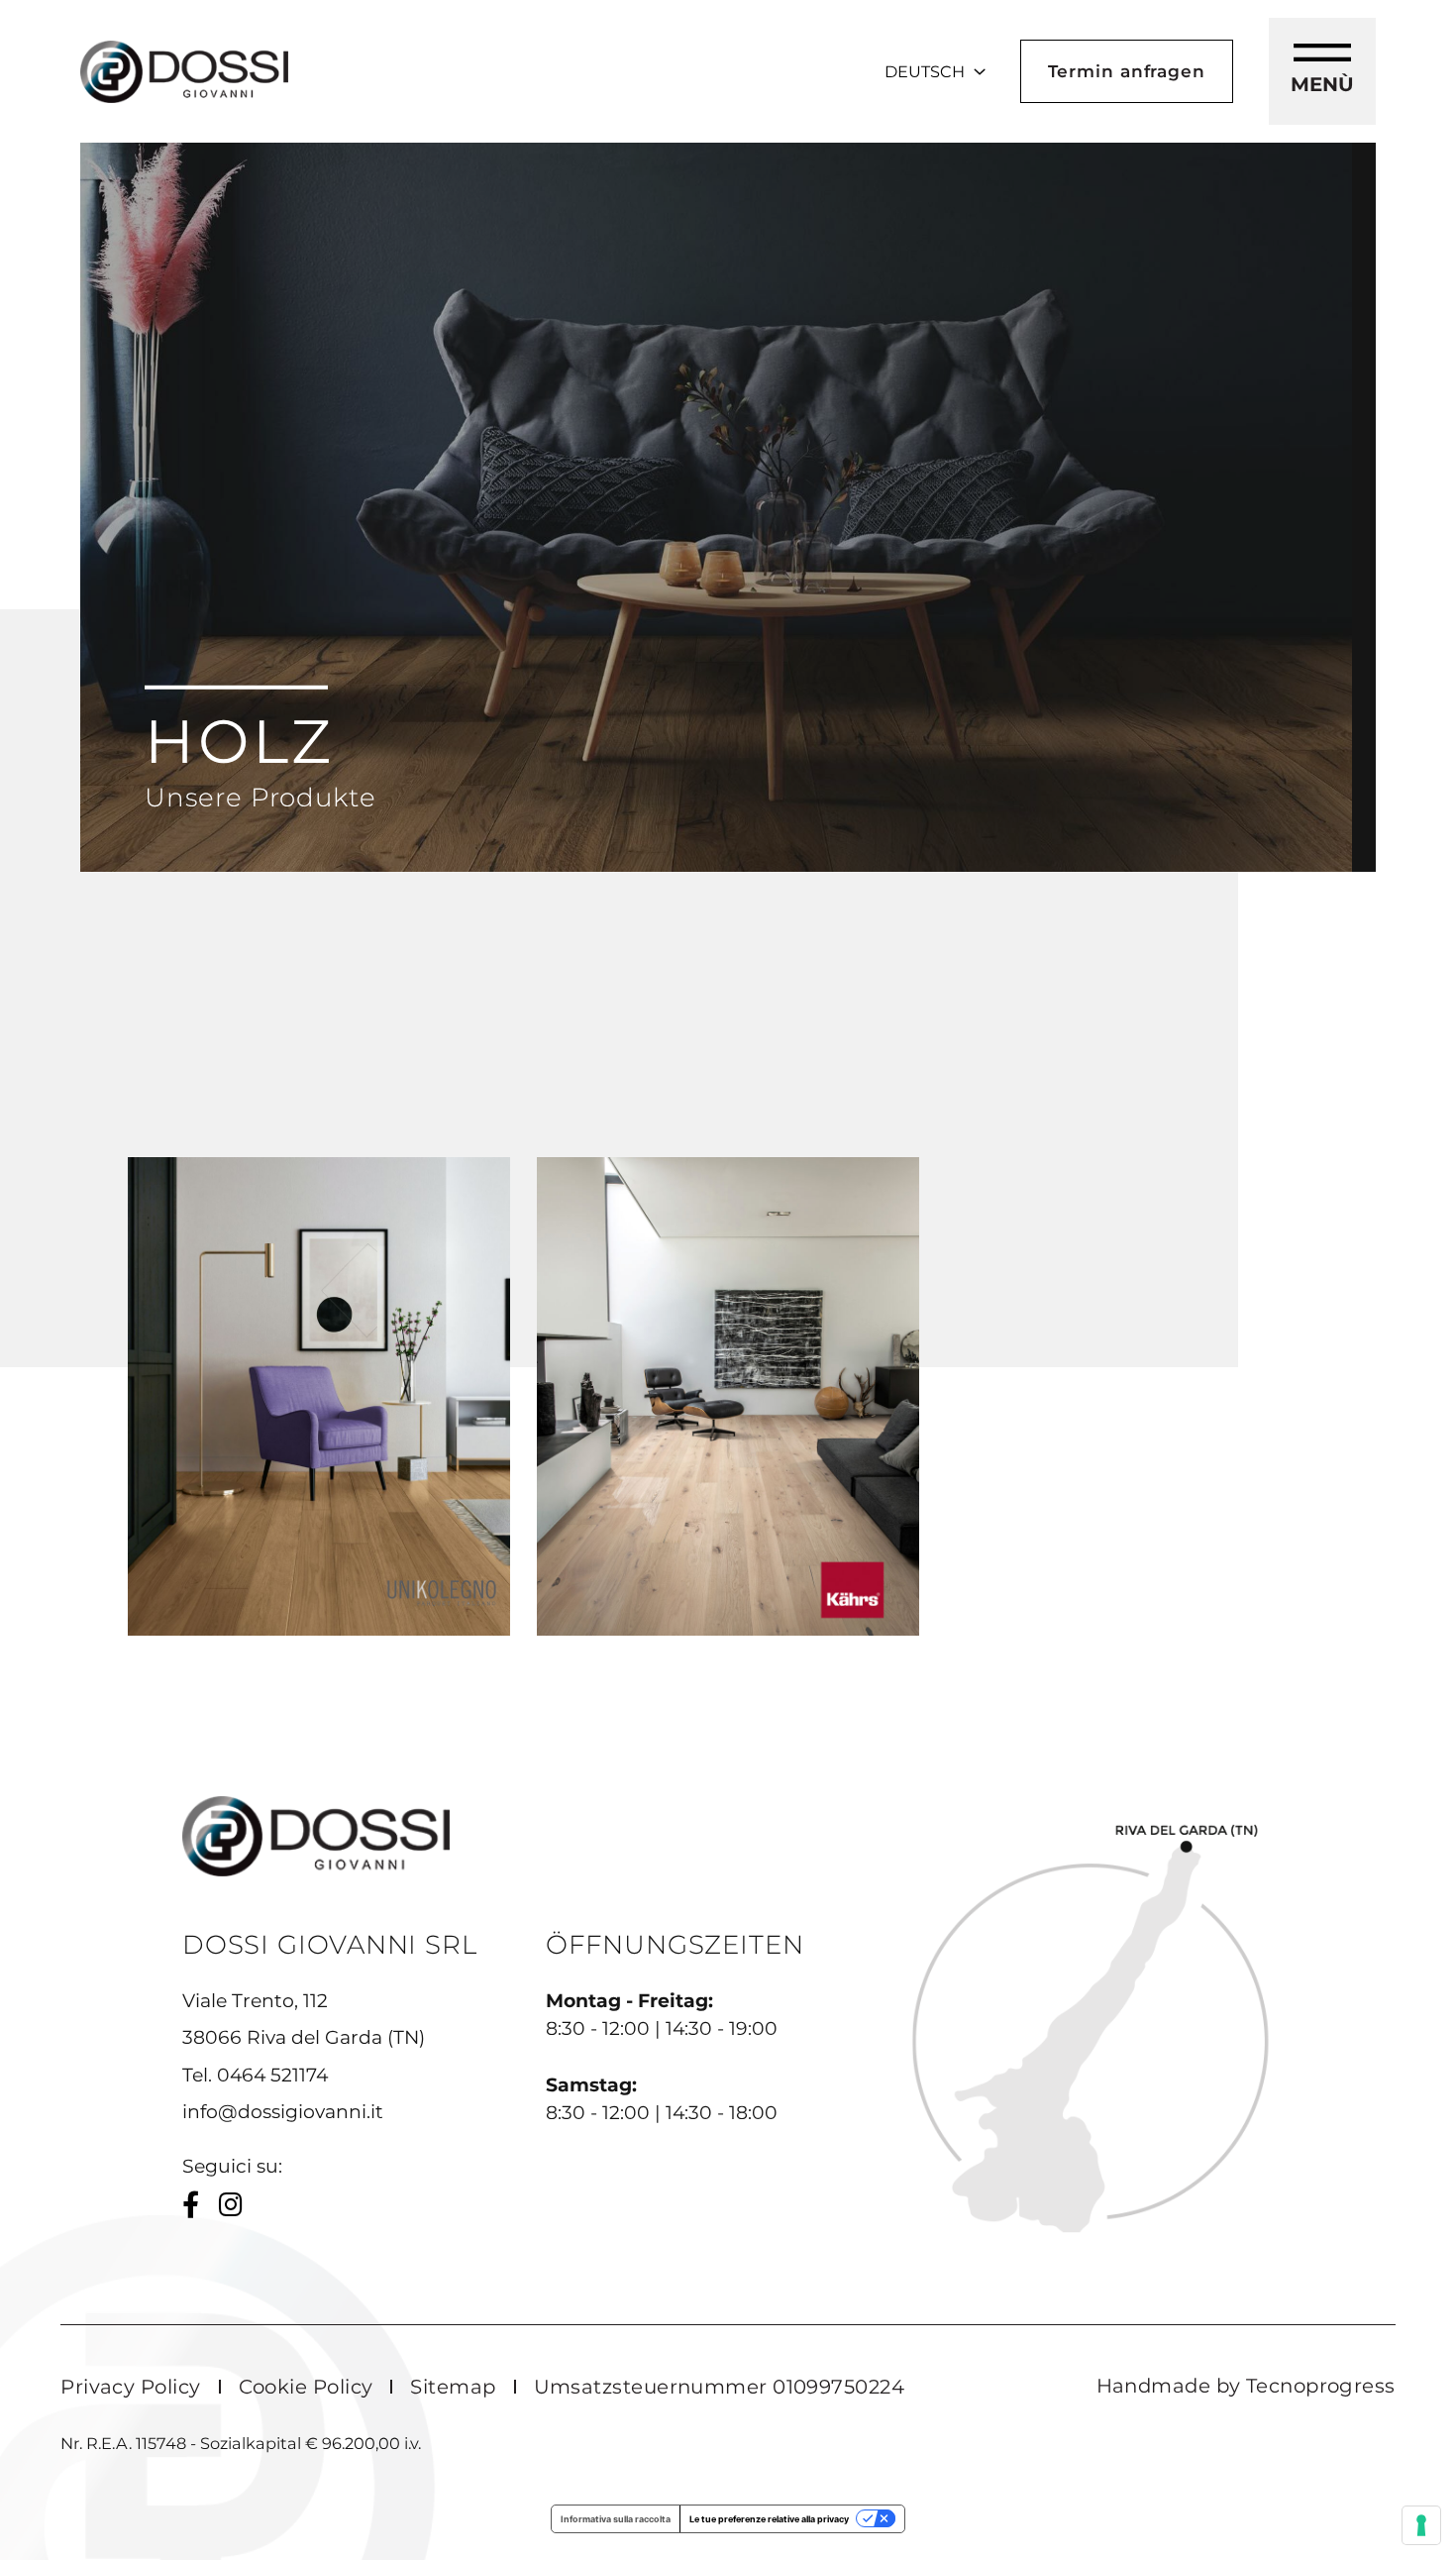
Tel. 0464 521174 (255, 2075)
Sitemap (453, 2387)
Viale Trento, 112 (255, 2001)
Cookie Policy (306, 2387)
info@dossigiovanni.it (283, 2112)
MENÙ (1322, 84)
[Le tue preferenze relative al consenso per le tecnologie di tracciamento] (1421, 2525)
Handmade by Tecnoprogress (1246, 2386)
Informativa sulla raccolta (616, 2519)
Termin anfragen (1127, 71)
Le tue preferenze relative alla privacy (769, 2519)
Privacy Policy (130, 2387)
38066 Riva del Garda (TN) (304, 2037)
